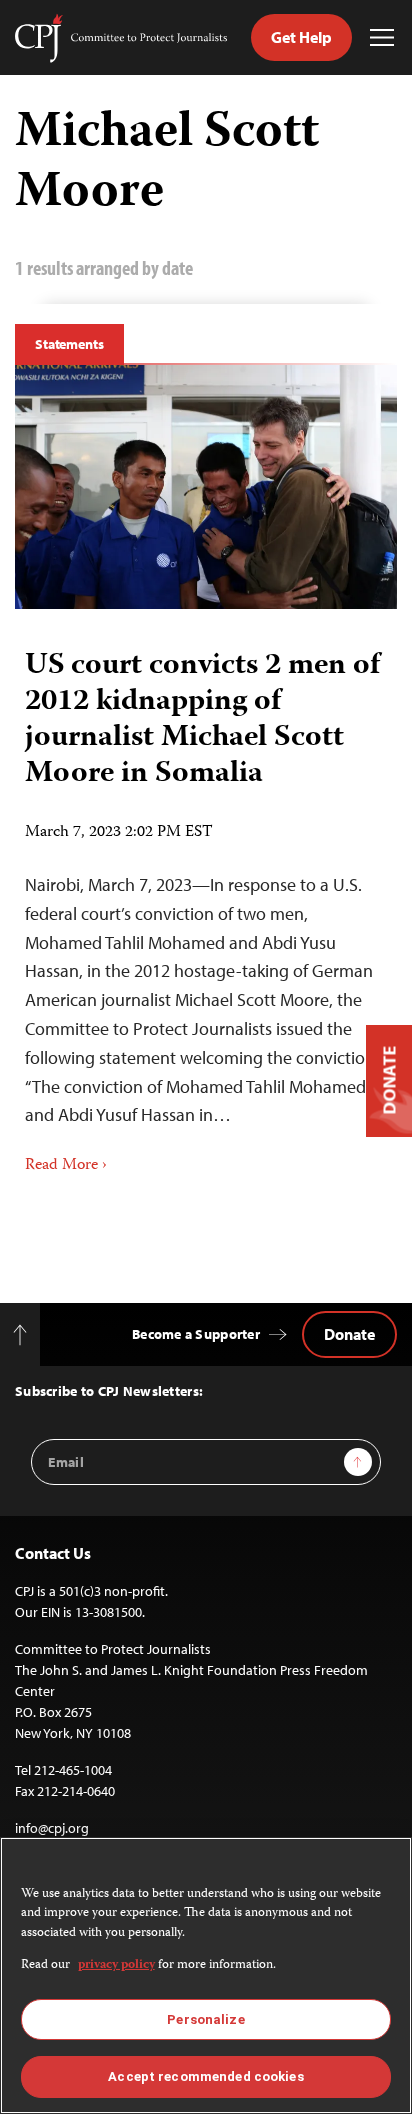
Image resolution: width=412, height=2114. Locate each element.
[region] (206, 1975)
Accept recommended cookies (205, 2076)
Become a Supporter (196, 1334)
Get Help (301, 37)
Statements (69, 344)
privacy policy (116, 1965)
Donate (349, 1334)
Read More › (66, 1166)
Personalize (205, 2019)
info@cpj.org (52, 1828)
